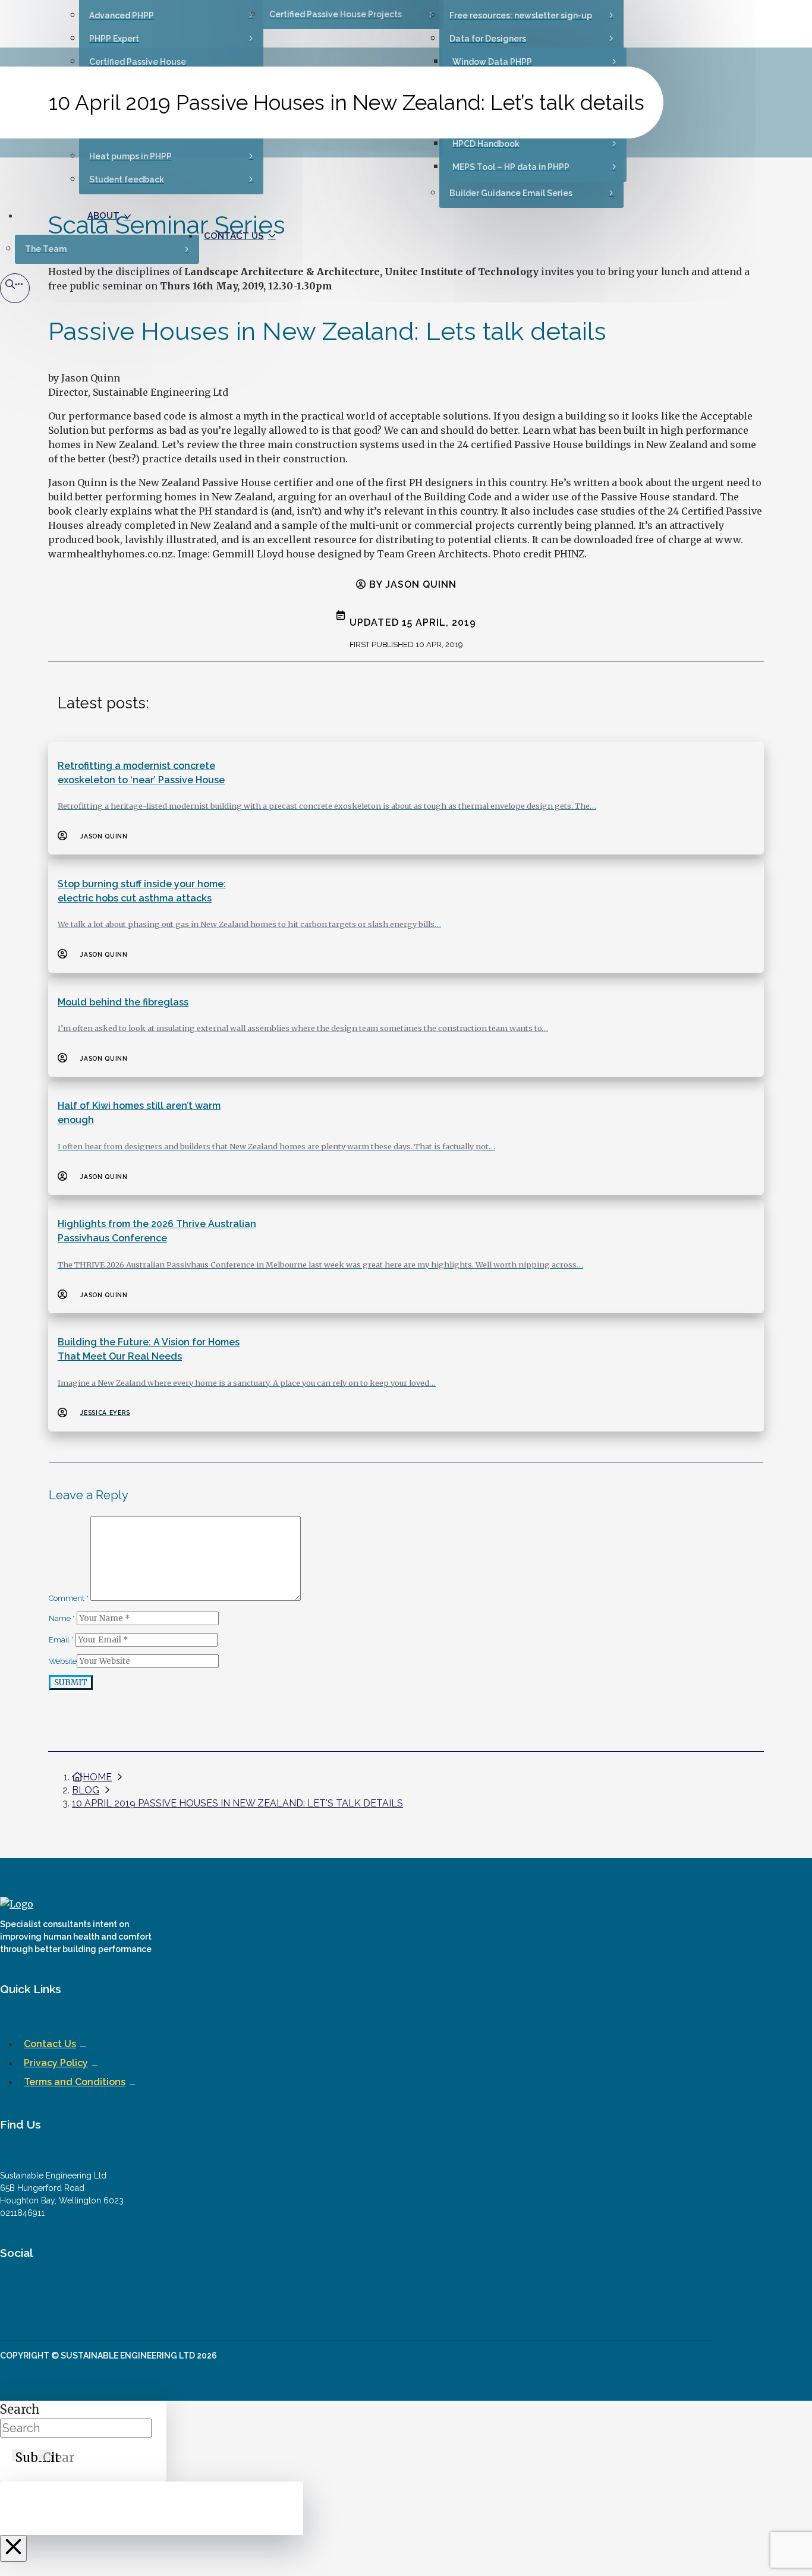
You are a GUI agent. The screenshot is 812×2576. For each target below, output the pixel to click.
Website (63, 1661)
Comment (69, 1598)
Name (62, 1618)
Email (61, 1640)
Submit (71, 1683)
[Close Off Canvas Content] (13, 2548)
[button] (15, 288)
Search (20, 2409)
